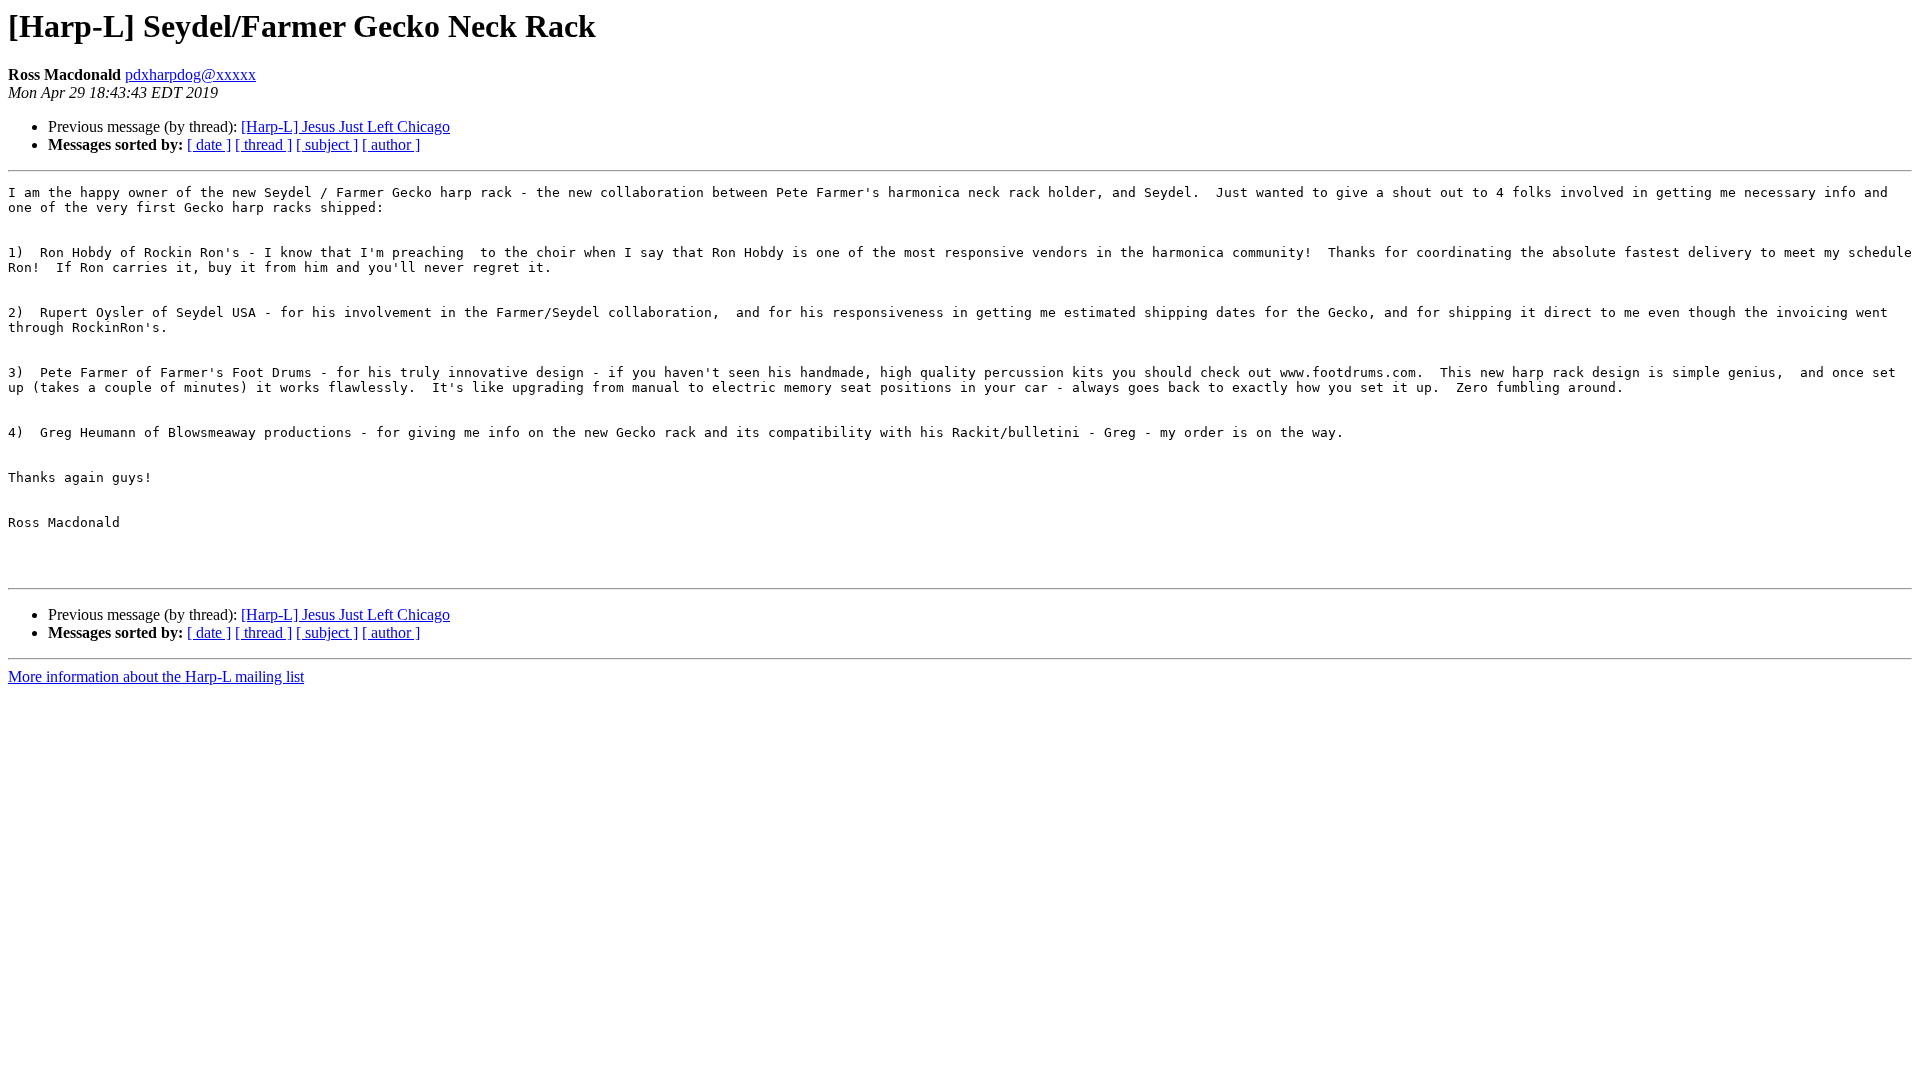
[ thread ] (263, 144)
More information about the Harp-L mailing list (156, 676)
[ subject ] (327, 144)
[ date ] (209, 144)
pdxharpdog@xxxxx (190, 74)
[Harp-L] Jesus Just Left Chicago (345, 126)
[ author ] (391, 144)
